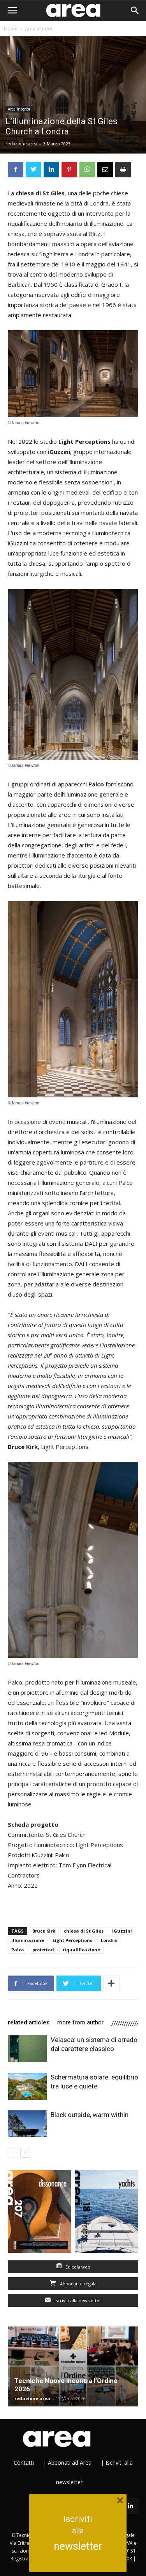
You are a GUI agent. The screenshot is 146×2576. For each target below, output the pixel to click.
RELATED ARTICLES (29, 2022)
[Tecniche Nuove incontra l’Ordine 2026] (73, 2366)
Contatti (24, 2463)
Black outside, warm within (90, 2115)
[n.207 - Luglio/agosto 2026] (40, 2213)
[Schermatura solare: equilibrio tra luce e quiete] (27, 2086)
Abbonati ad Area (70, 2463)
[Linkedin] (130, 2506)
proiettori (43, 1950)
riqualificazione (81, 1950)
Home (11, 29)
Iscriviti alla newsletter (77, 2300)
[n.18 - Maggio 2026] (107, 2213)
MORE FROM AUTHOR (80, 2022)
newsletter (78, 2546)
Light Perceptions (72, 1940)
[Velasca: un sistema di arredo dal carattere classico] (27, 2049)
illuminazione (28, 1940)
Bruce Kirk (44, 1931)
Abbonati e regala (78, 2284)
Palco (18, 1950)
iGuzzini (122, 1931)
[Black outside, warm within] (27, 2124)
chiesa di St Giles (84, 1931)
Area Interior (39, 29)
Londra (109, 1940)
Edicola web (77, 2267)
